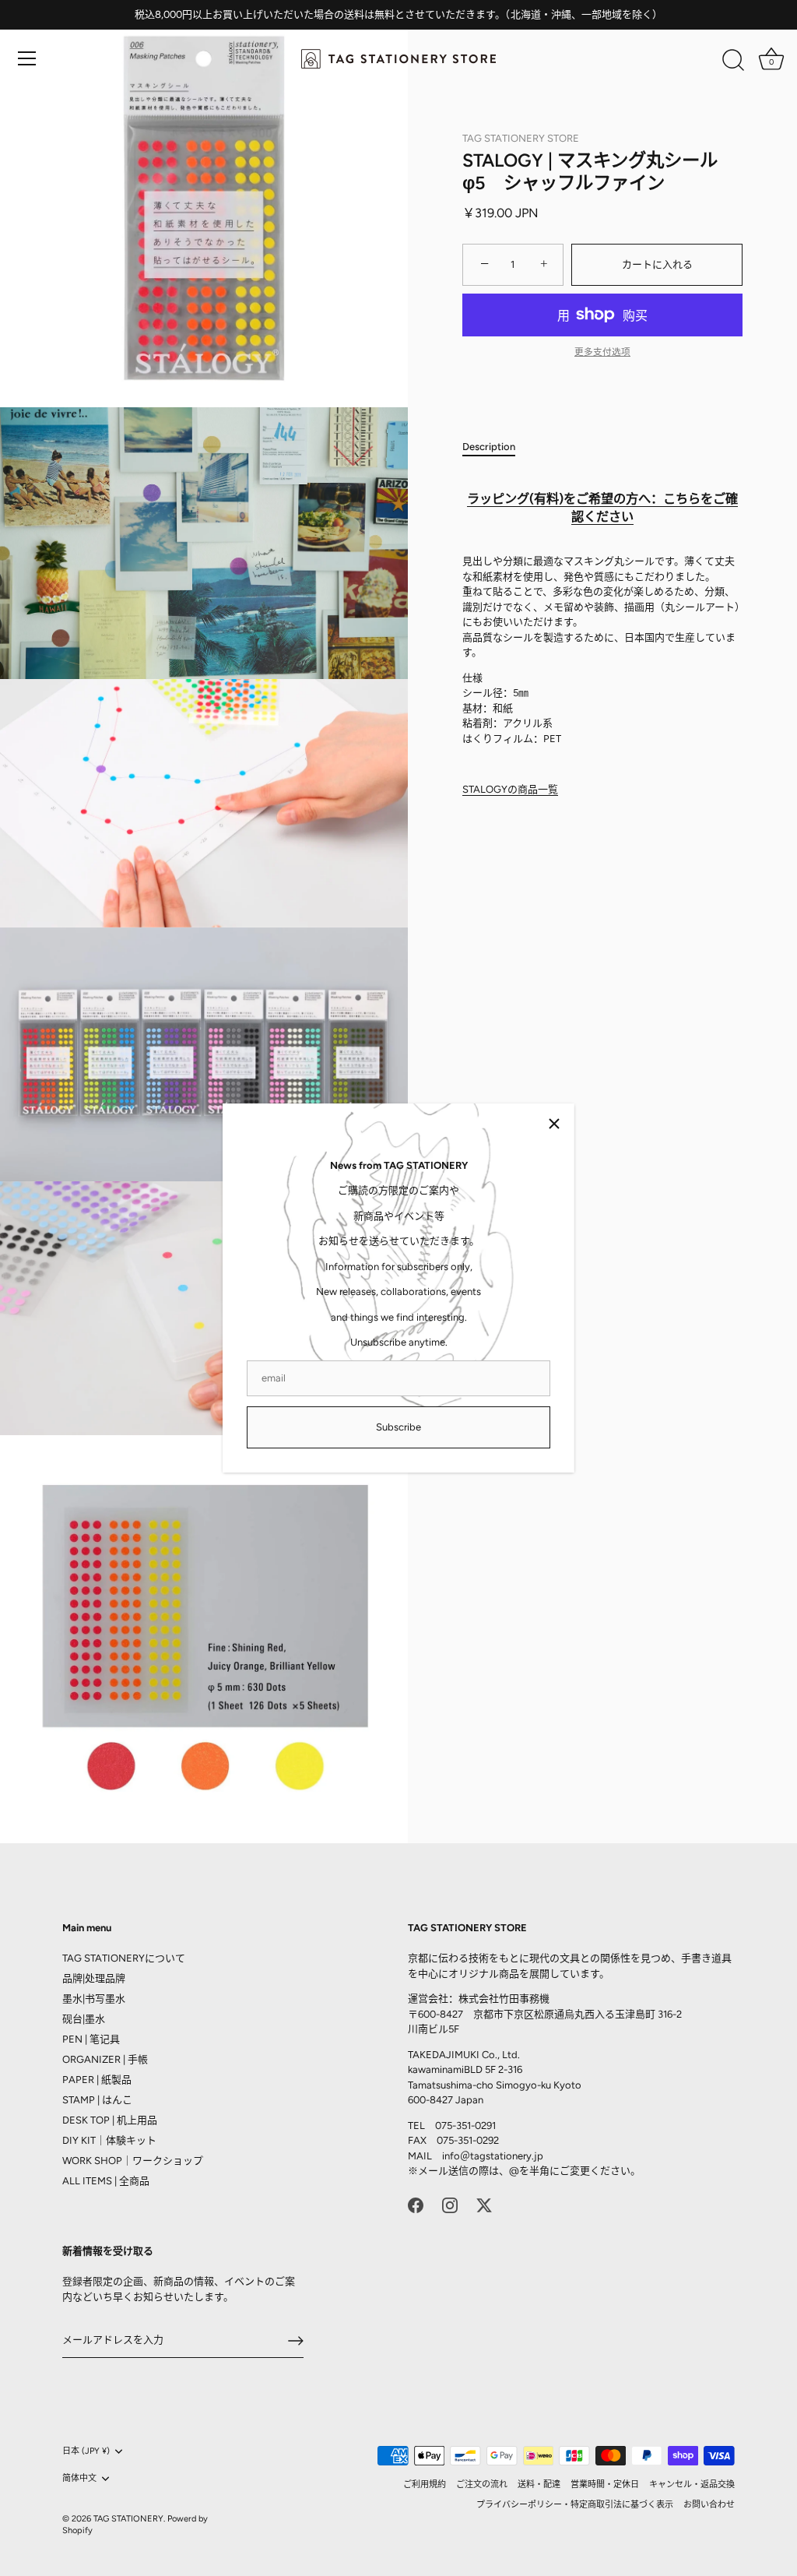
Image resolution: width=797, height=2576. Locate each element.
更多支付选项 (602, 352)
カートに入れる (657, 264)
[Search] (733, 61)
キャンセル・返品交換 (692, 2485)
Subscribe (398, 1427)
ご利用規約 (425, 2485)
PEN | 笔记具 (91, 2039)
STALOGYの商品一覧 (510, 789)
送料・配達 (539, 2485)
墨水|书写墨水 (94, 1999)
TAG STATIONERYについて (124, 1958)
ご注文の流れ (482, 2485)
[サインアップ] (296, 2341)
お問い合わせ (709, 2505)
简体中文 (79, 2478)
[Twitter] (484, 2205)
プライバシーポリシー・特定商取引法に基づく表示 (575, 2505)
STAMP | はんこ (97, 2100)
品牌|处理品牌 (94, 1978)
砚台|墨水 (84, 2019)
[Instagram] (450, 2205)
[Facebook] (416, 2205)
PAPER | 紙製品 (97, 2080)
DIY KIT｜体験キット (109, 2140)
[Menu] (27, 58)
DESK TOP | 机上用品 (110, 2120)
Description (489, 447)
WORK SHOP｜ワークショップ (133, 2161)
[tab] (497, 447)
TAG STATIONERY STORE (521, 138)
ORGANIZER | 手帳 (105, 2059)
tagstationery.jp (507, 2156)
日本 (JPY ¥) (86, 2451)
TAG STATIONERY (128, 2519)
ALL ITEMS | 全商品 (106, 2181)
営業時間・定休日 (605, 2485)
